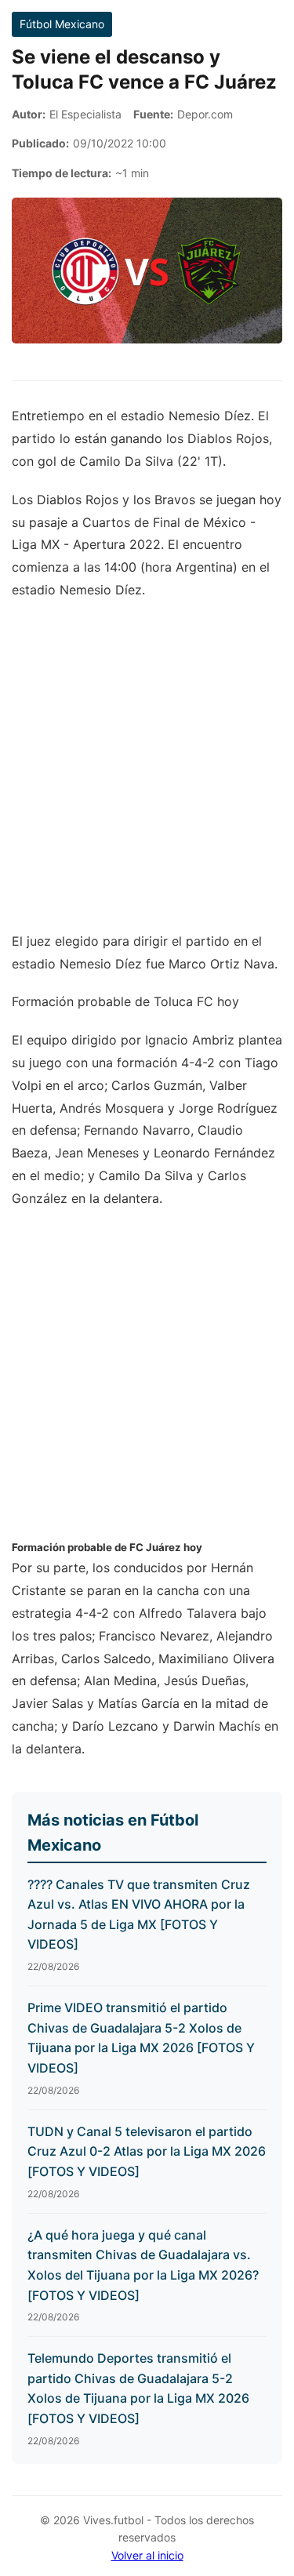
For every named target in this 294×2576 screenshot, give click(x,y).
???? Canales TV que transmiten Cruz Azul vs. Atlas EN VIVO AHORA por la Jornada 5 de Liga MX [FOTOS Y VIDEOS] (139, 1915)
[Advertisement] (147, 774)
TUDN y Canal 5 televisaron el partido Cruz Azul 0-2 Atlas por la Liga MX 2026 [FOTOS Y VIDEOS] (147, 2151)
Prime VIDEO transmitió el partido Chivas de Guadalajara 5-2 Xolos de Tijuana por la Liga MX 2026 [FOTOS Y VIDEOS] (141, 2038)
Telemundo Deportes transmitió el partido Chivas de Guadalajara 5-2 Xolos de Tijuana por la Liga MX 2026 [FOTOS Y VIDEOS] (138, 2388)
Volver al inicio (147, 2555)
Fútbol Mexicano (62, 24)
